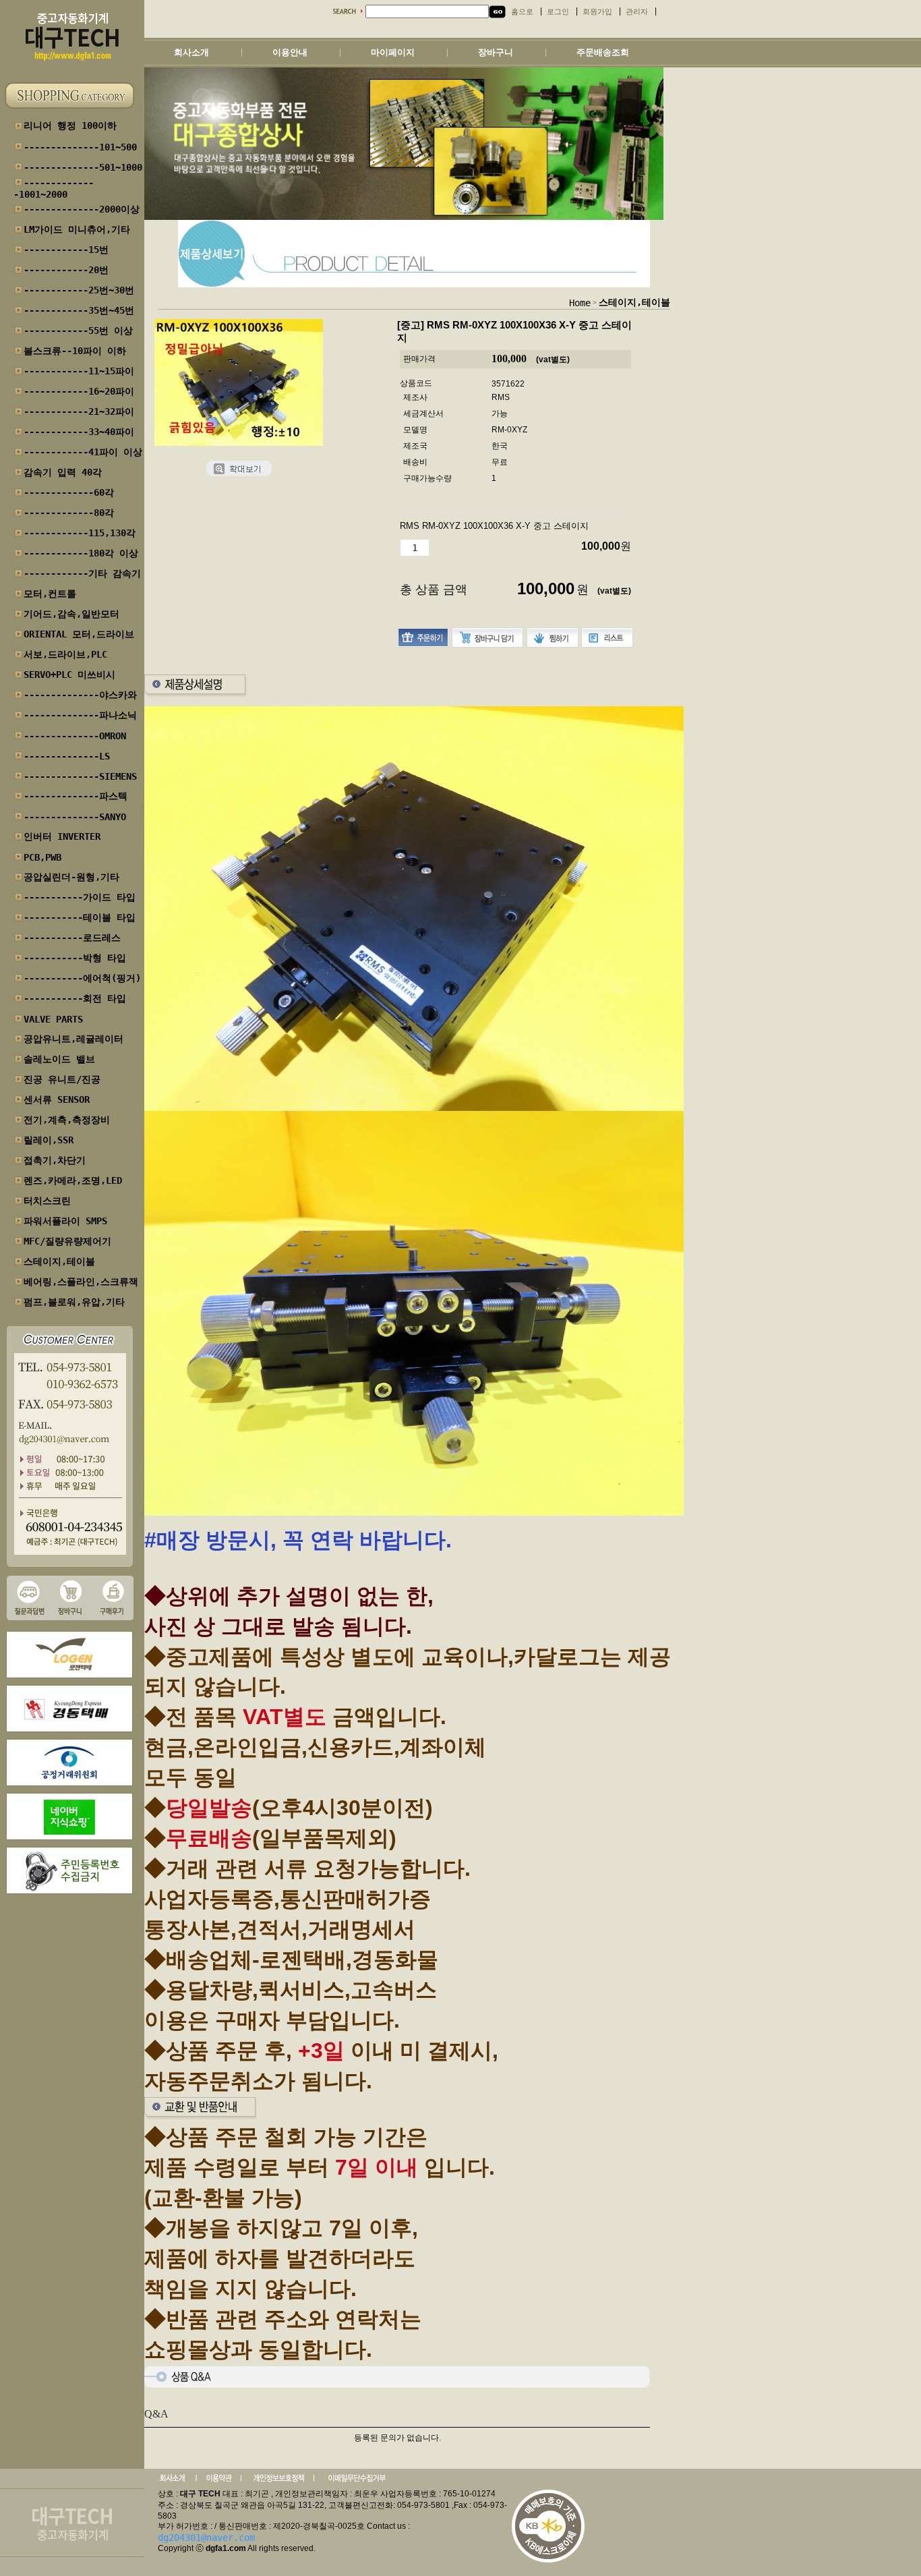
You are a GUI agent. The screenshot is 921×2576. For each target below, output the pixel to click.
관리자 (637, 12)
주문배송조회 (603, 52)
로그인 (558, 12)
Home (580, 303)
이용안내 (290, 52)
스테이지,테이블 (634, 302)
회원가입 (597, 12)
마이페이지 (393, 52)
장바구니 (496, 52)
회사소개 (191, 52)
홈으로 (522, 12)
